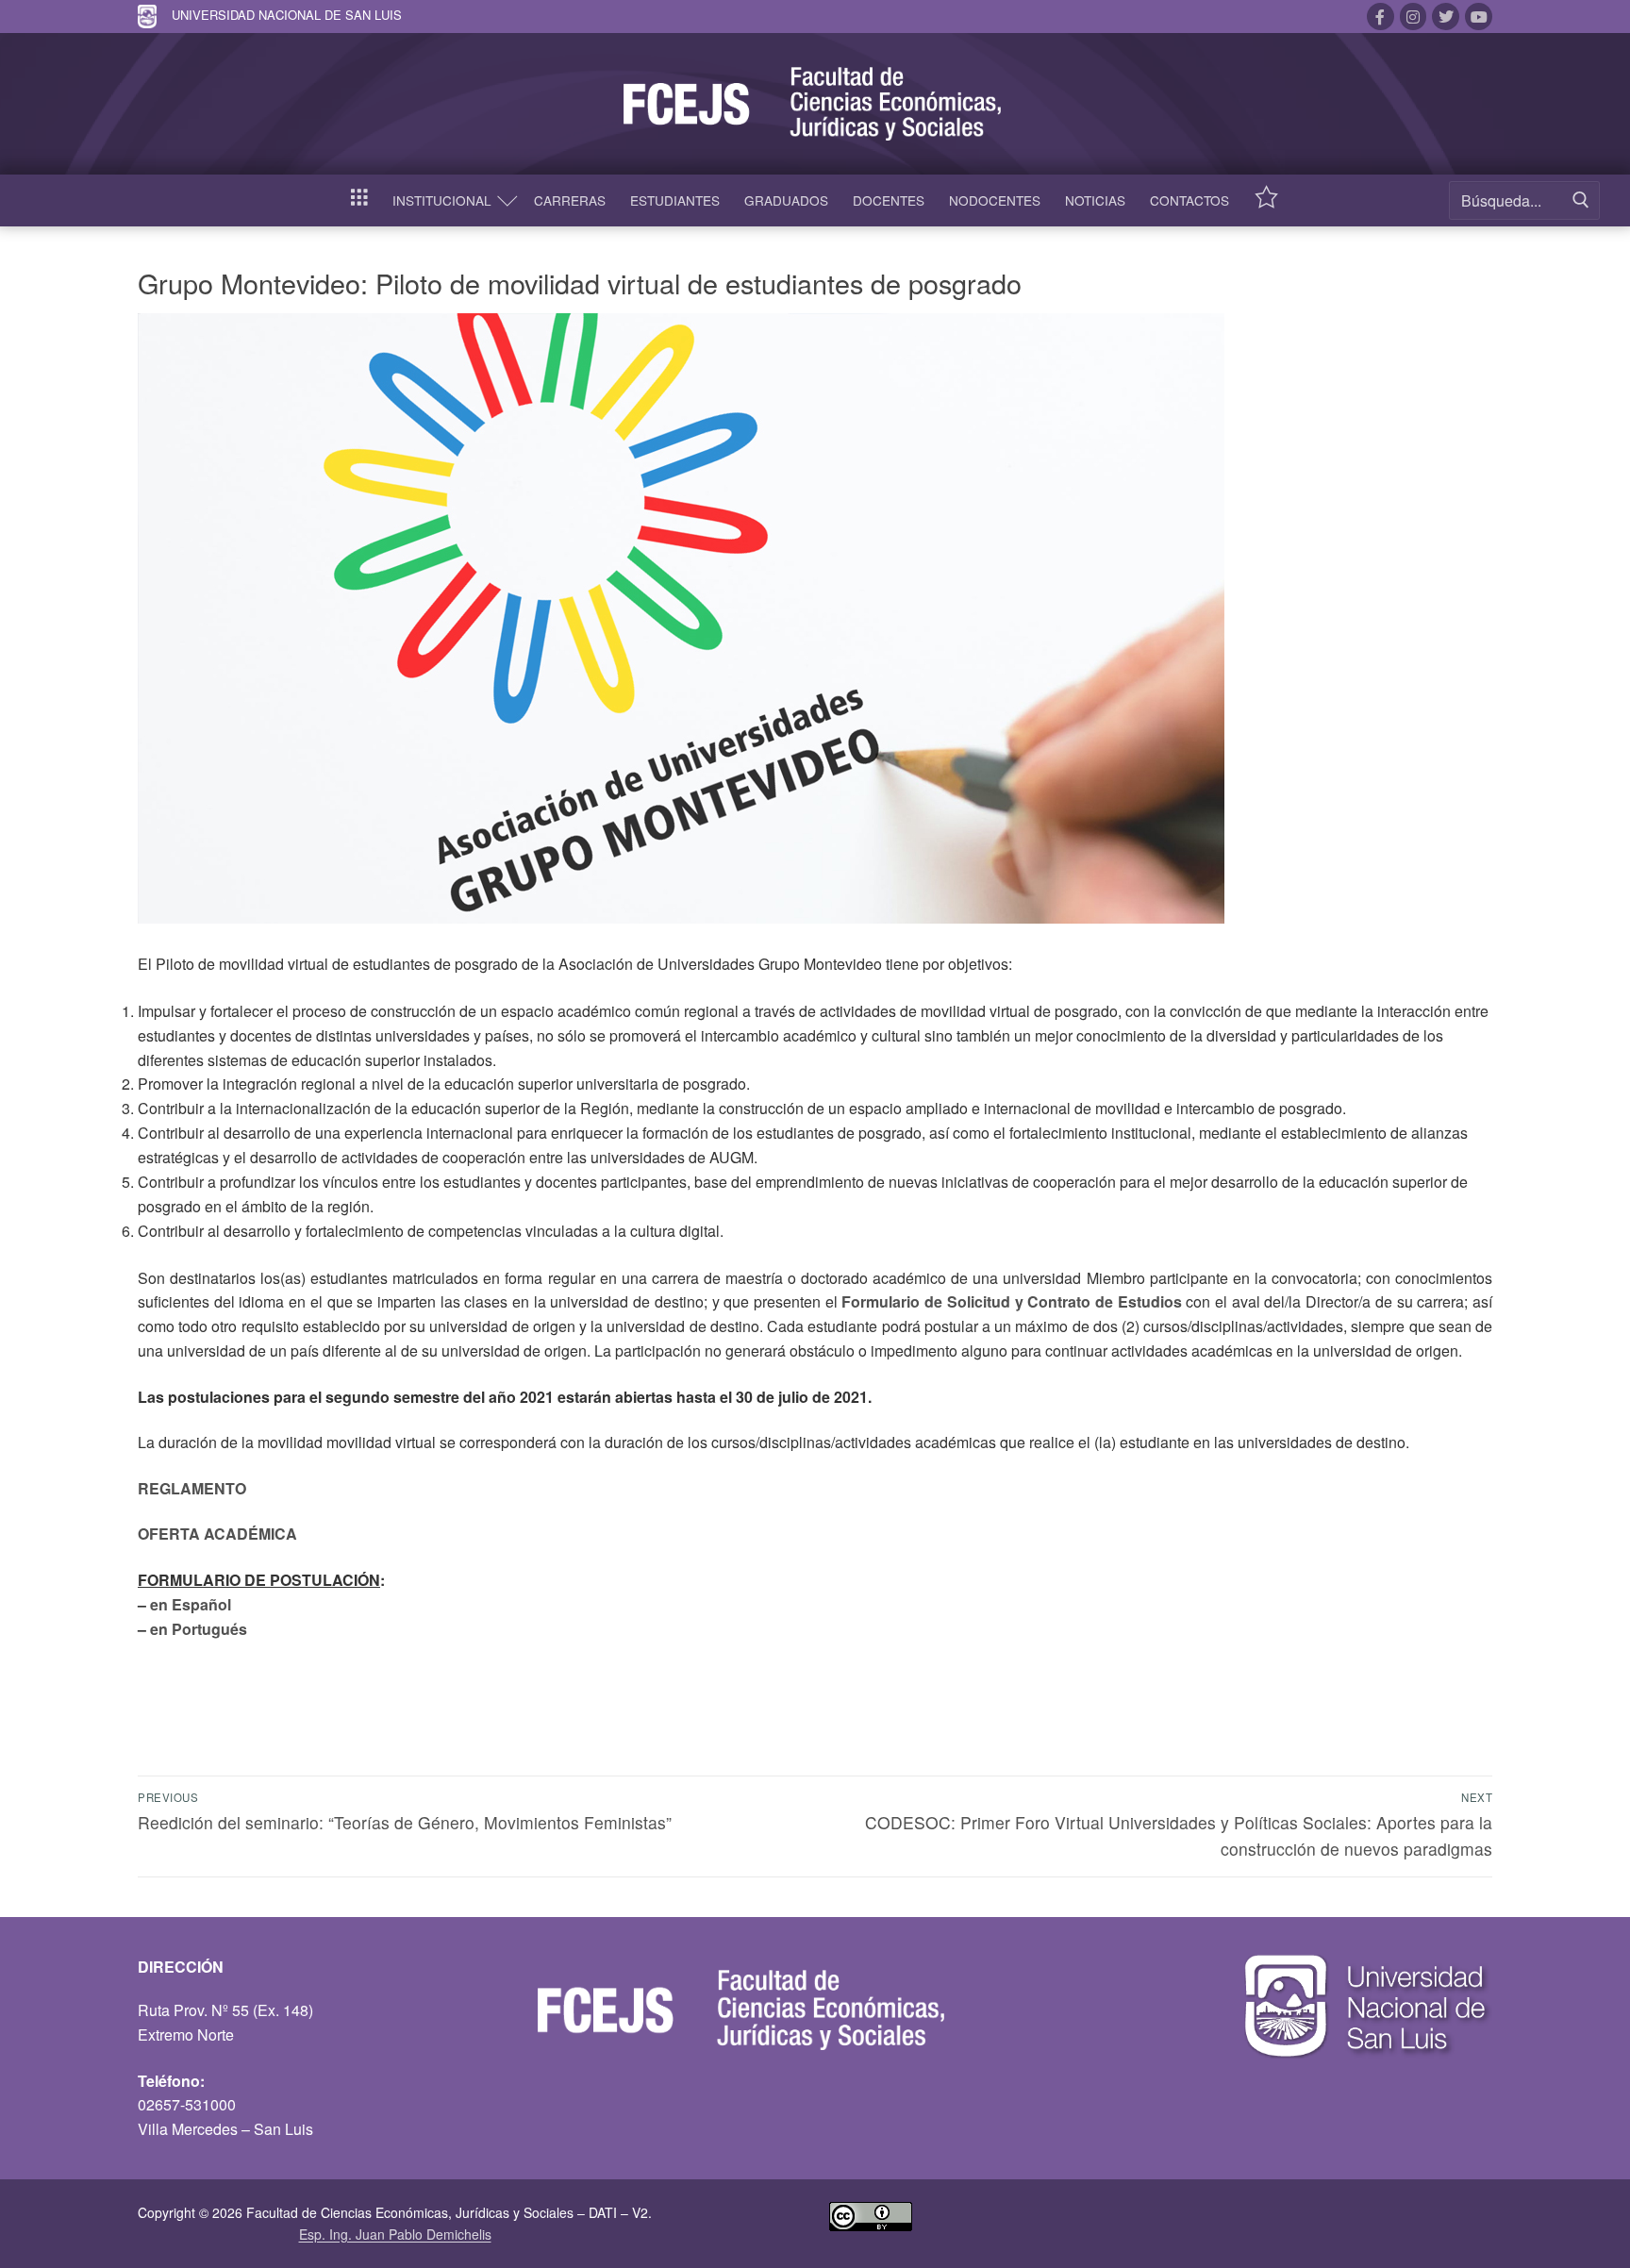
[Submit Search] (1581, 200)
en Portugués (199, 1629)
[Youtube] (1479, 17)
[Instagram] (1414, 17)
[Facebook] (1381, 17)
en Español (191, 1604)
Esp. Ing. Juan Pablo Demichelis (395, 2234)
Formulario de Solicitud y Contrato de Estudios (1011, 1301)
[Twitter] (1446, 17)
